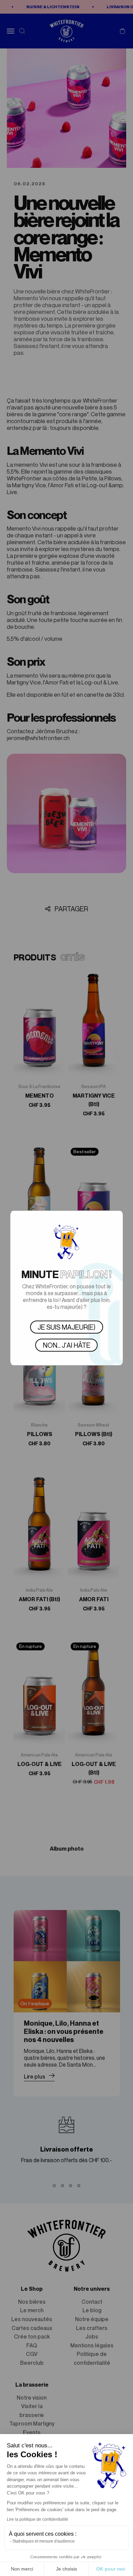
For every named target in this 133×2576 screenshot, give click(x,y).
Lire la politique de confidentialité (38, 2519)
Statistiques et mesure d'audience (43, 2541)
